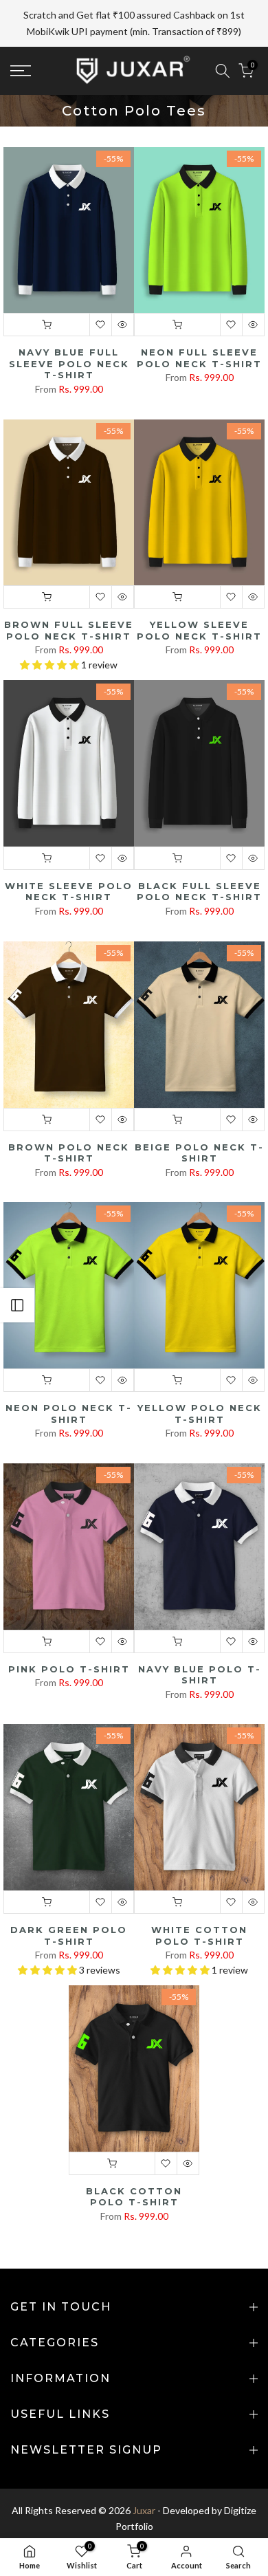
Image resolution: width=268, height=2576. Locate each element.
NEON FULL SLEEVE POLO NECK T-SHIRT (199, 326)
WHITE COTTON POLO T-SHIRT (199, 1903)
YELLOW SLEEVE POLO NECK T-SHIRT (199, 598)
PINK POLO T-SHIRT (69, 1636)
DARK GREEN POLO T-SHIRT (69, 1903)
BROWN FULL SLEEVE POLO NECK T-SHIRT (69, 598)
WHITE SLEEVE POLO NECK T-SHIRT (69, 859)
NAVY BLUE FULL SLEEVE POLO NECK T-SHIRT (69, 331)
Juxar (144, 2477)
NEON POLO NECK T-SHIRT (69, 1381)
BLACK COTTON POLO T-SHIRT (134, 2164)
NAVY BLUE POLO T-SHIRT (200, 1642)
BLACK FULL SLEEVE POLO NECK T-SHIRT (199, 859)
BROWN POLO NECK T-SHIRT (69, 1120)
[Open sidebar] (17, 1305)
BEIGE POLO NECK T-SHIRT (199, 1120)
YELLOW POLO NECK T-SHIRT (200, 1381)
